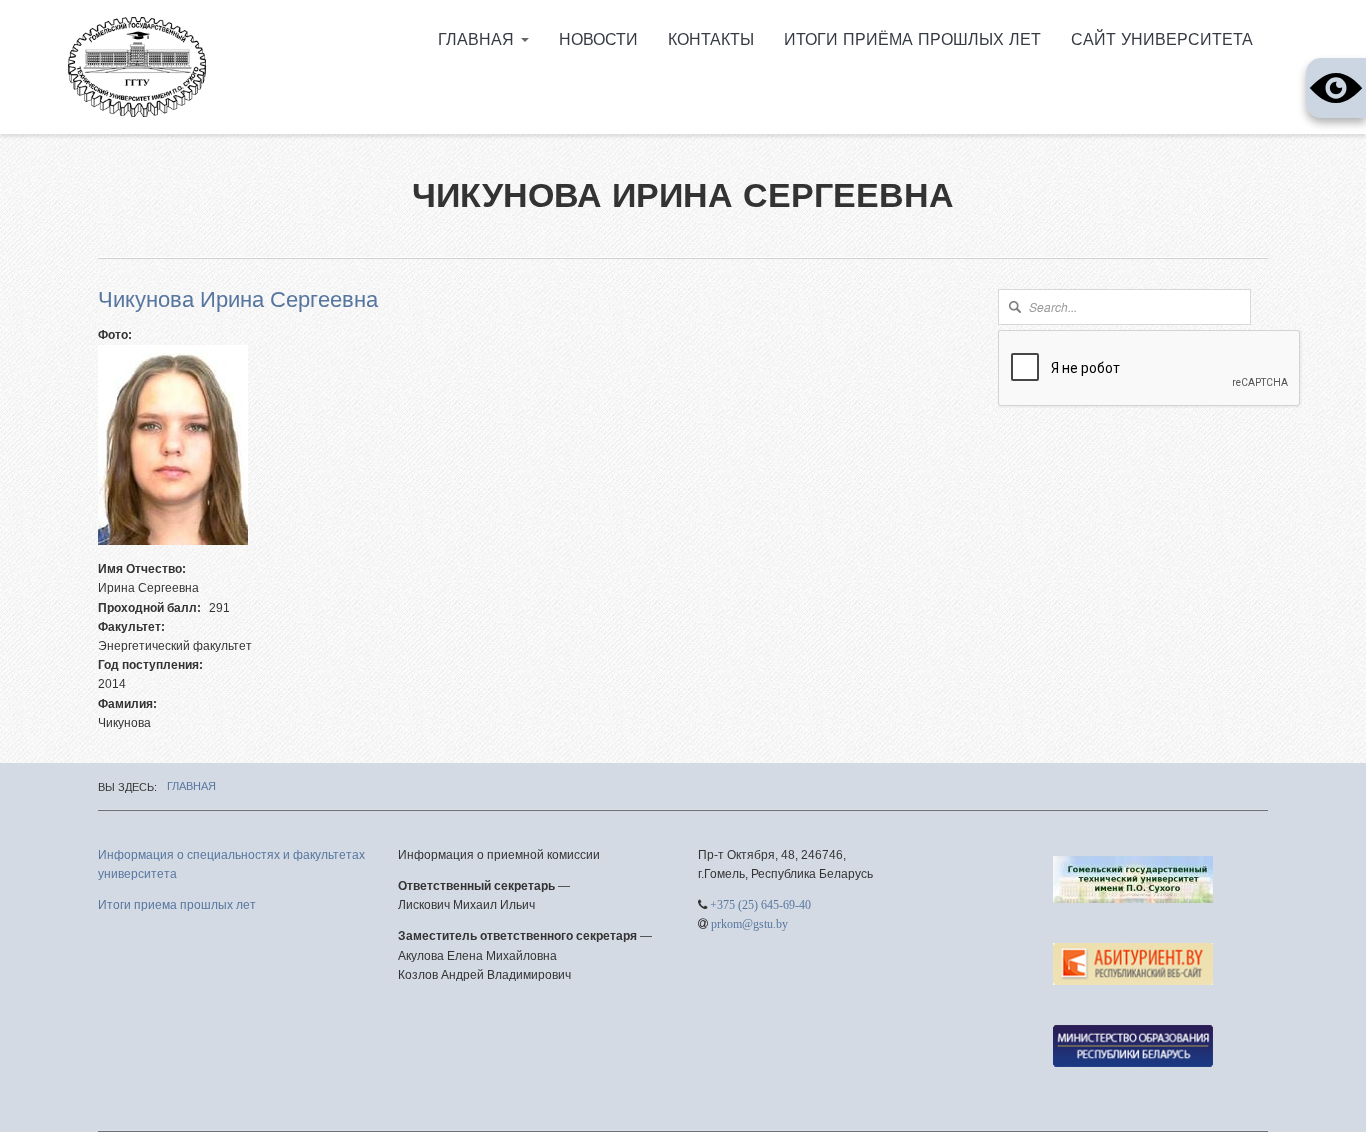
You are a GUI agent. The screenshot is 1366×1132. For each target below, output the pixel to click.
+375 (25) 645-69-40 (760, 905)
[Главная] (137, 67)
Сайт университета (1162, 40)
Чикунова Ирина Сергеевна (238, 300)
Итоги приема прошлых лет (177, 905)
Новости (598, 40)
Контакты (711, 40)
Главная (478, 40)
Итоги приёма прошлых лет (912, 40)
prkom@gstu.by (749, 924)
